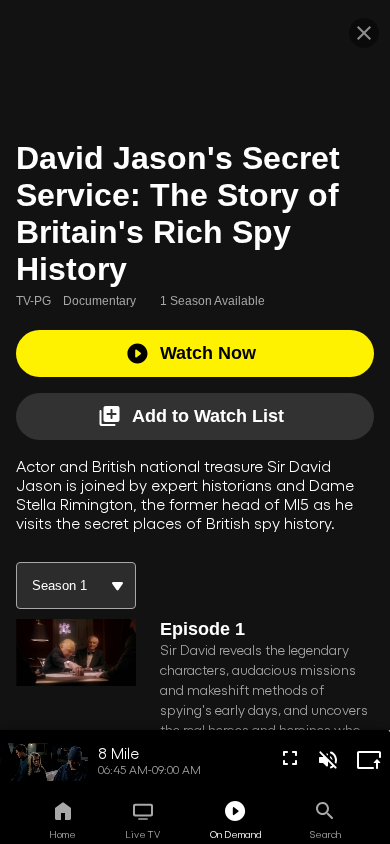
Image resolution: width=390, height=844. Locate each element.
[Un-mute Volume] (328, 760)
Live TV (142, 834)
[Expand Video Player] (369, 760)
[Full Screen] (290, 758)
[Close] (364, 33)
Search (325, 834)
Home (62, 834)
